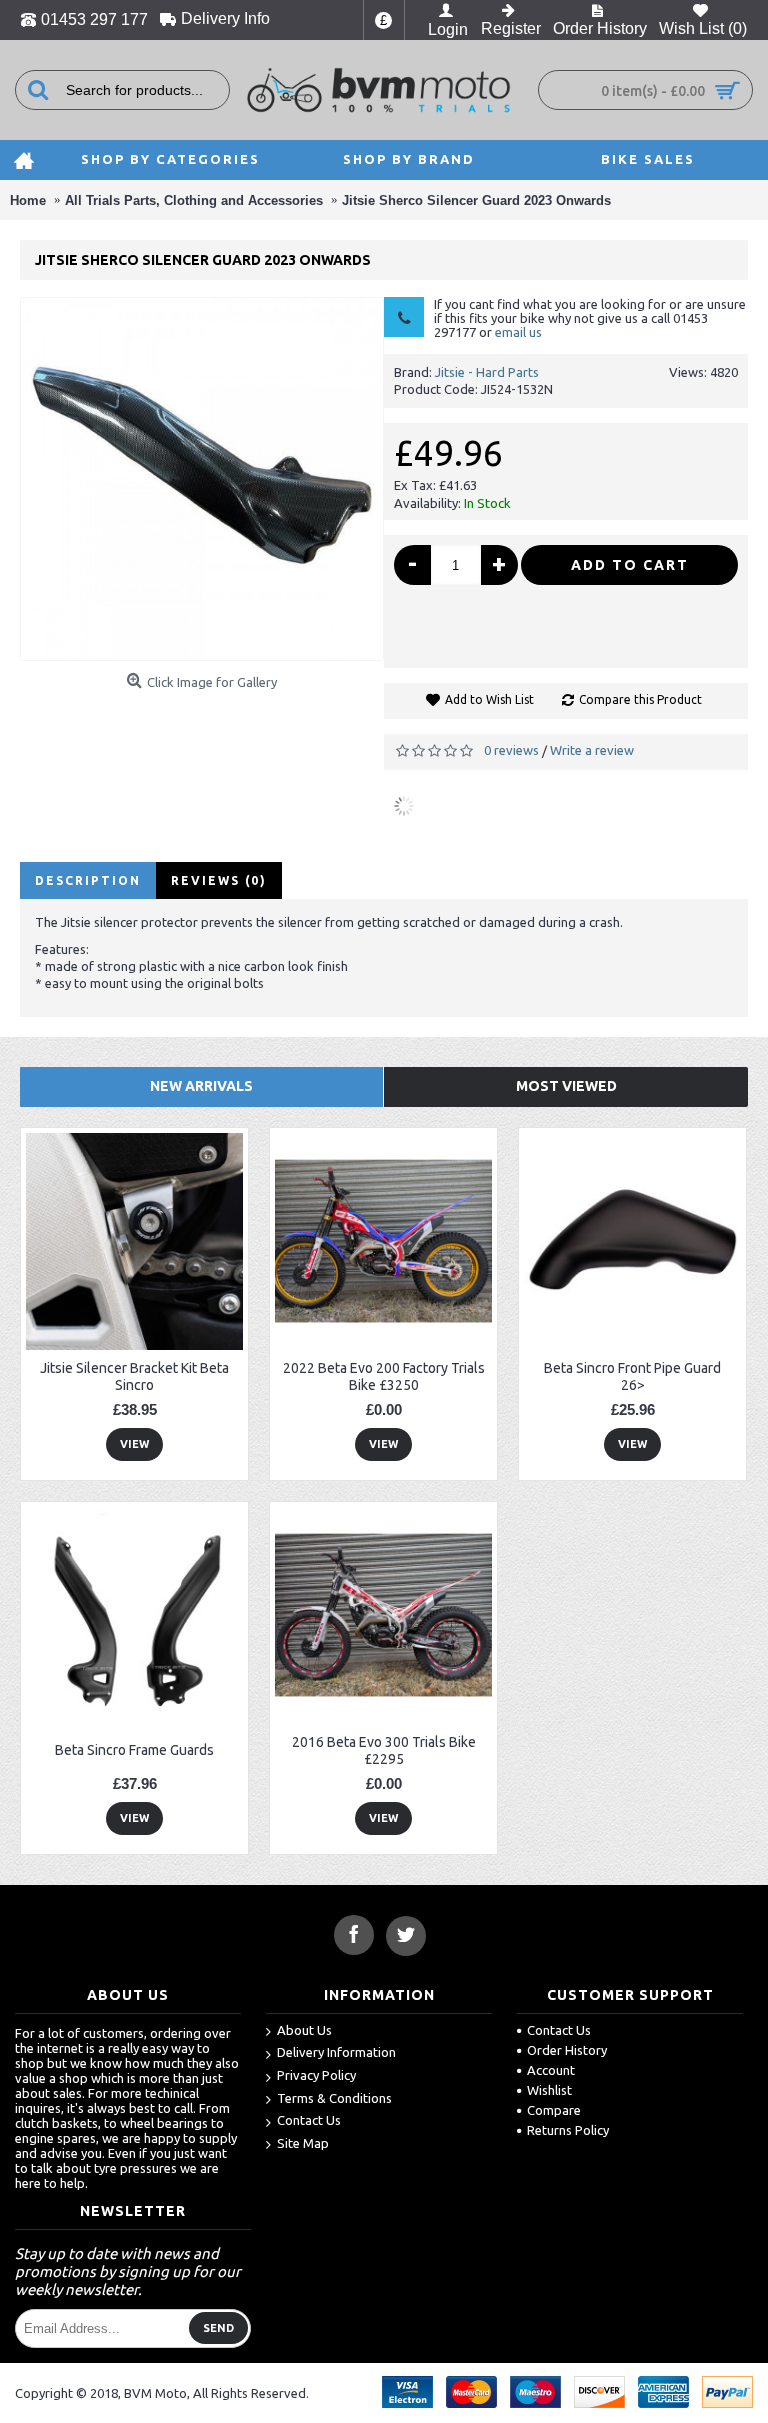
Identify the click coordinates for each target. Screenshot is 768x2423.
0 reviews (511, 750)
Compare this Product (640, 699)
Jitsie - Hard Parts (487, 372)
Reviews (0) (219, 880)
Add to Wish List (489, 699)
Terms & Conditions (334, 2098)
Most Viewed (566, 1086)
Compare (554, 2110)
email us (518, 332)
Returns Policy (568, 2130)
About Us (304, 2030)
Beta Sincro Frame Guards (134, 1750)
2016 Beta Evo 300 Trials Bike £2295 (384, 1750)
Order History (567, 2050)
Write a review (592, 750)
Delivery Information (336, 2052)
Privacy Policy (316, 2075)
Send (218, 2328)
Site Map (303, 2143)
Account (551, 2070)
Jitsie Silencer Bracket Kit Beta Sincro (134, 1376)
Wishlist (549, 2090)
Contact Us (309, 2120)
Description (88, 880)
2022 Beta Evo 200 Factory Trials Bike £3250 (384, 1376)
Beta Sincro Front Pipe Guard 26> (632, 1376)
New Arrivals (201, 1086)
